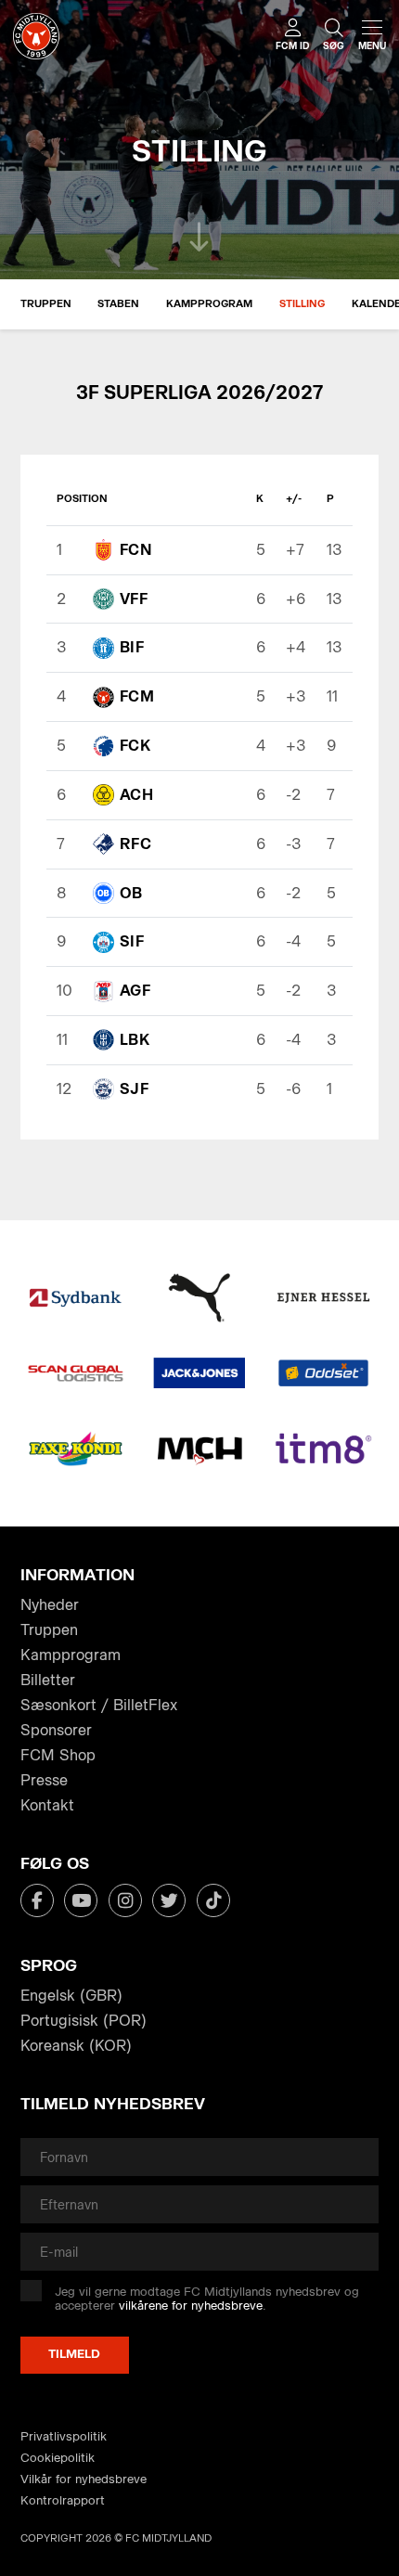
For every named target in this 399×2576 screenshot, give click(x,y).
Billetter (48, 1680)
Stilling (302, 304)
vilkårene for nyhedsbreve (191, 2306)
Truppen (46, 304)
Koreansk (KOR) (76, 2046)
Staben (118, 304)
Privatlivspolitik (64, 2436)
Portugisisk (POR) (84, 2021)
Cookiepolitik (58, 2458)
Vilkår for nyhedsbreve (84, 2479)
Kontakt (47, 1805)
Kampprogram (209, 304)
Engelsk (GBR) (71, 1996)
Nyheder (50, 1605)
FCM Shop (58, 1755)
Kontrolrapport (63, 2500)
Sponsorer (56, 1730)
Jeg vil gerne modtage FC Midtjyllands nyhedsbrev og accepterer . (207, 2299)
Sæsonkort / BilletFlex (99, 1705)
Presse (44, 1780)
